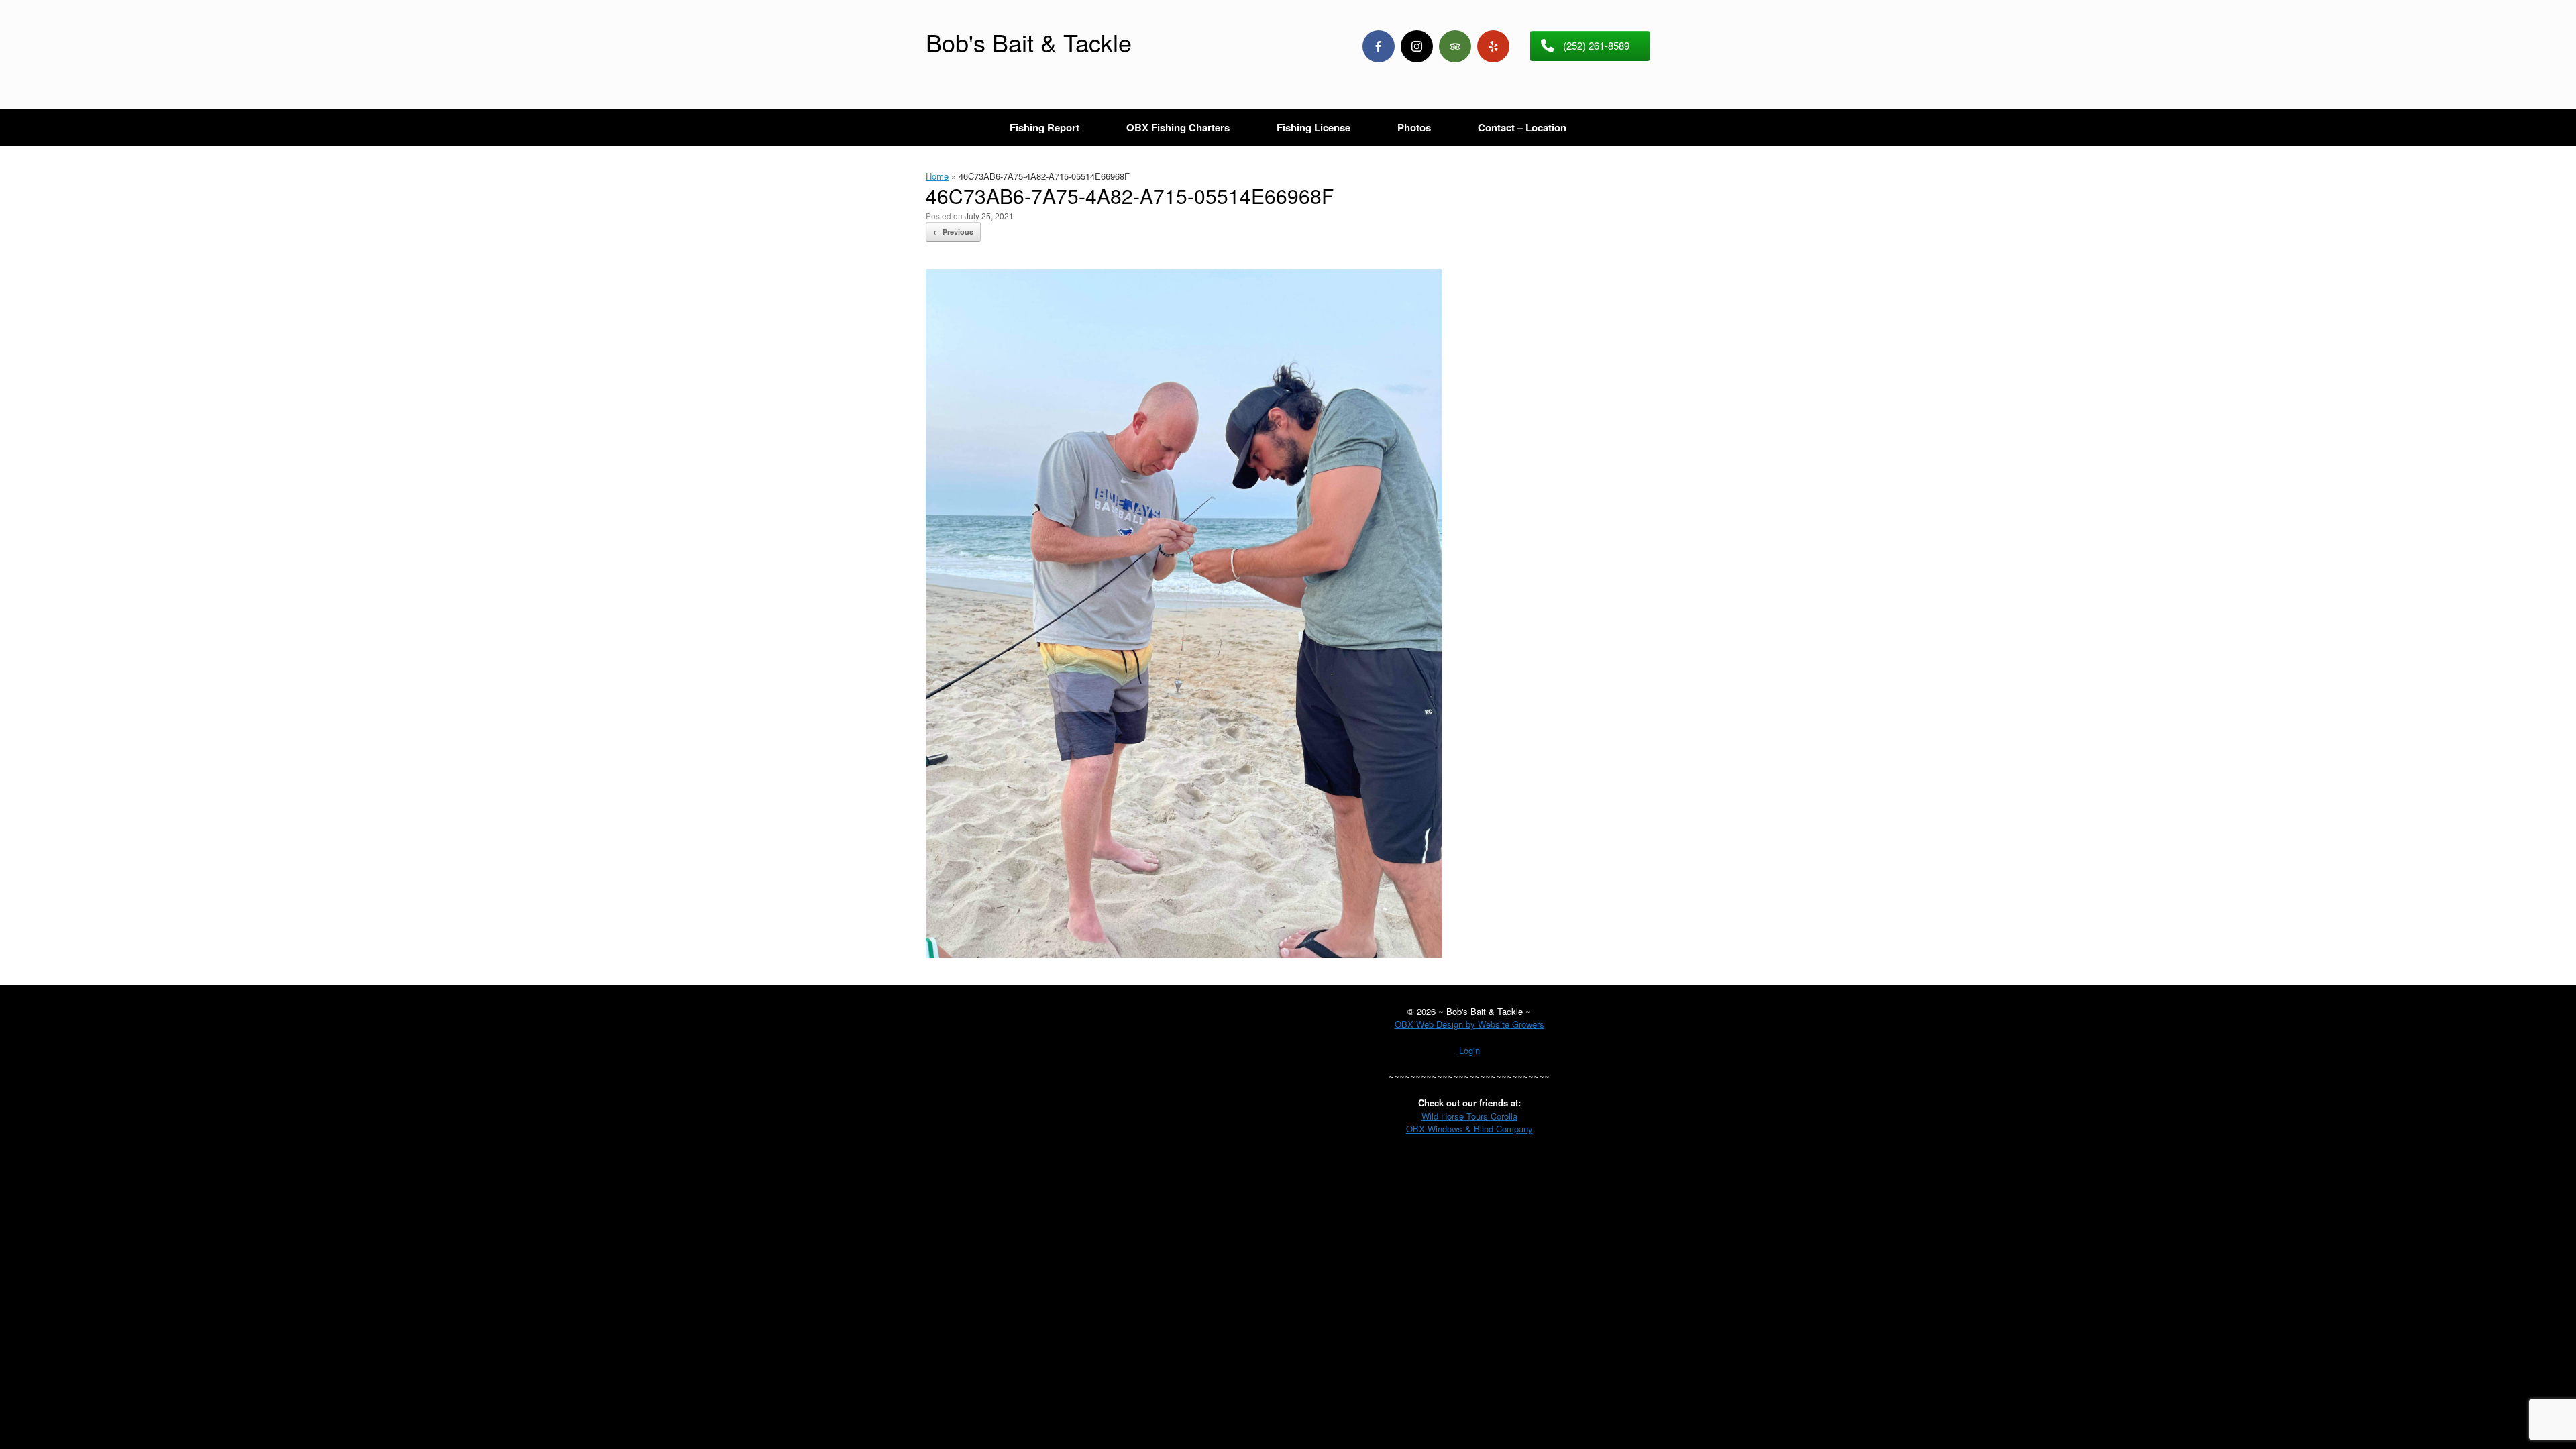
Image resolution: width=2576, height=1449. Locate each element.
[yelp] (1493, 46)
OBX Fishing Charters (1178, 127)
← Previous (953, 232)
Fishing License (1313, 127)
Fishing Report (1044, 127)
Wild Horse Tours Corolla (1469, 1116)
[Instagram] (1417, 46)
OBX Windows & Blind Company (1469, 1129)
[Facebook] (1379, 46)
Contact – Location (1522, 127)
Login (1469, 1050)
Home (937, 176)
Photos (1414, 127)
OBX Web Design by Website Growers (1469, 1024)
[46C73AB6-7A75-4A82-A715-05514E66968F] (1184, 954)
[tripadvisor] (1455, 46)
